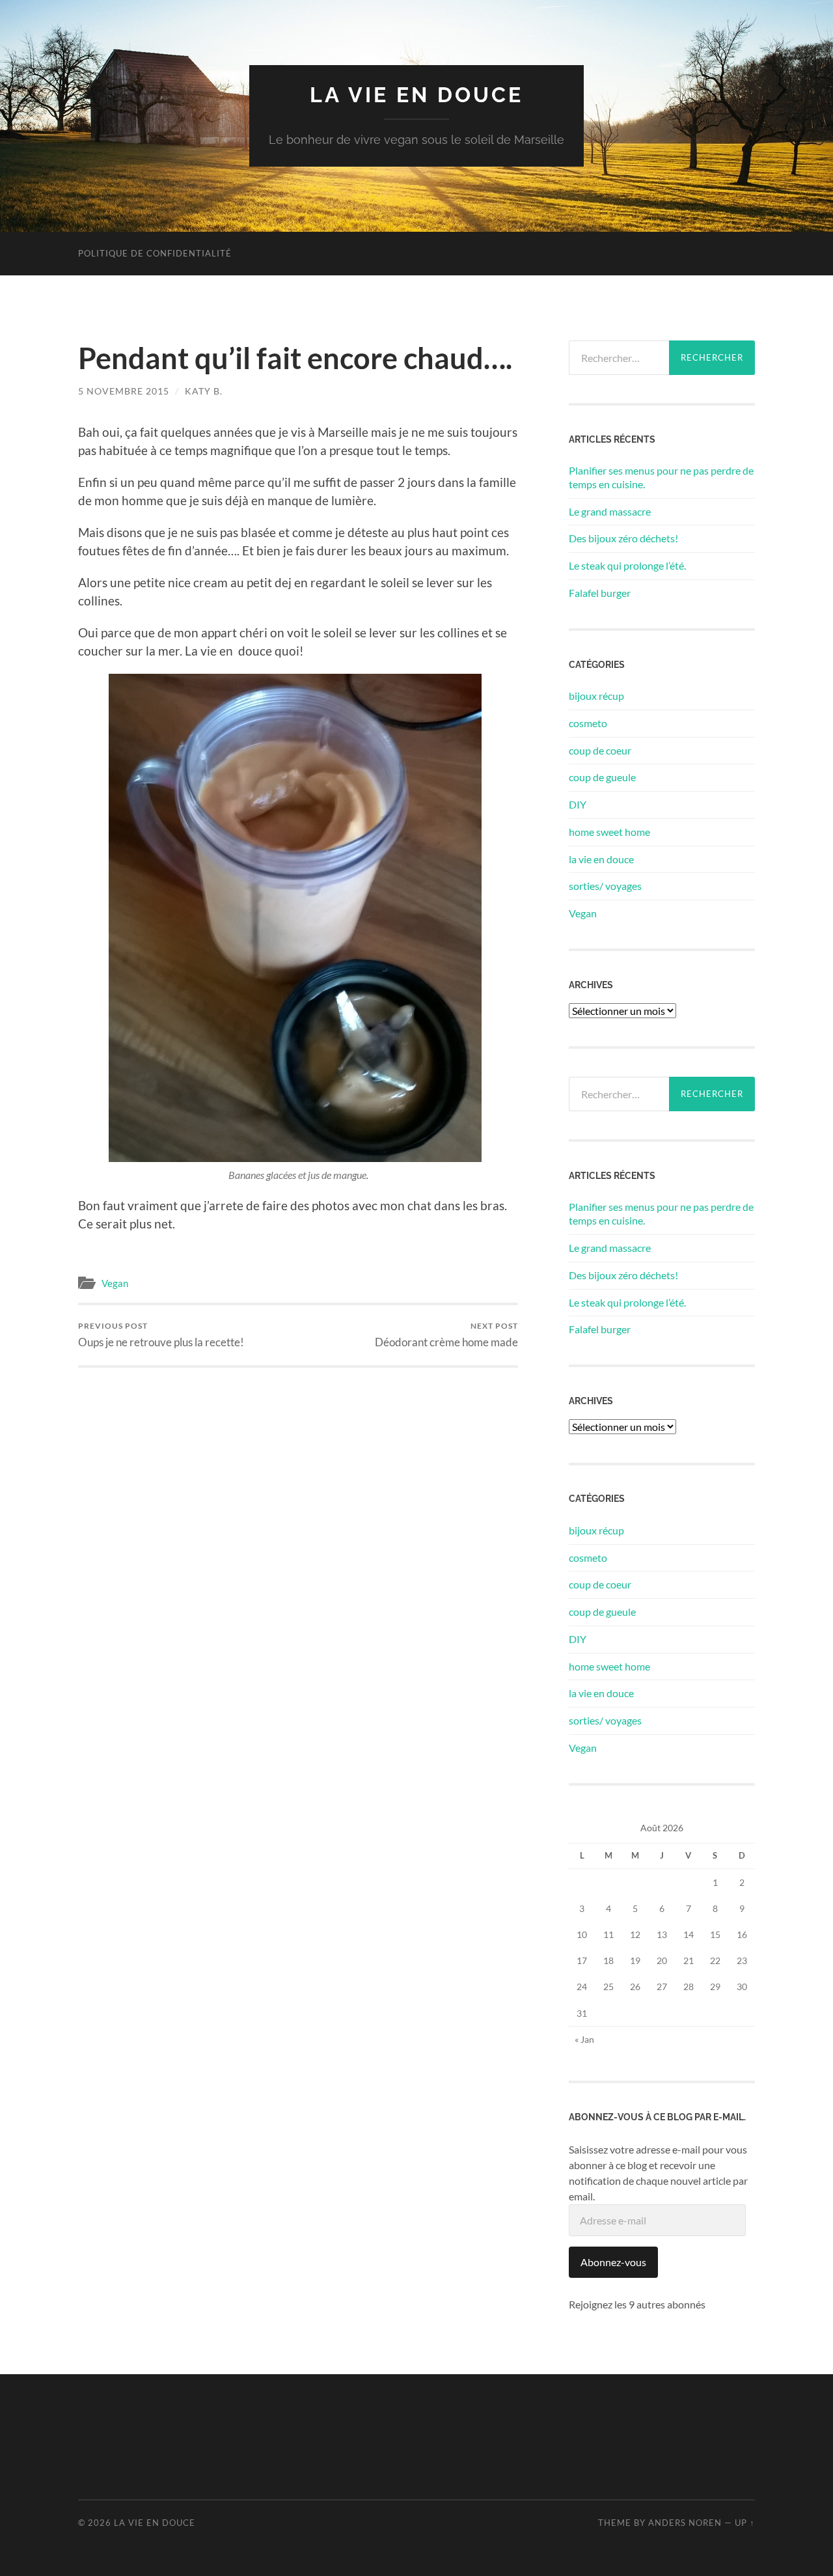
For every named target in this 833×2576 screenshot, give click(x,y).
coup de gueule (602, 777)
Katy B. (204, 391)
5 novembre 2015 (124, 391)
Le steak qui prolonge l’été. (627, 565)
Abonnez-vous (613, 2262)
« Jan (584, 2039)
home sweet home (609, 832)
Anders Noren (685, 2523)
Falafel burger (600, 593)
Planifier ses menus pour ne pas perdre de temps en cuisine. (661, 477)
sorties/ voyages (605, 886)
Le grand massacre (610, 511)
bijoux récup (596, 696)
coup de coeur (600, 750)
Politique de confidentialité (155, 253)
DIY (578, 804)
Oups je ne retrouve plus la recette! (161, 1335)
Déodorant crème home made (446, 1335)
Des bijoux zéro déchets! (623, 538)
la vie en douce (416, 95)
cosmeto (588, 723)
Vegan (115, 1283)
